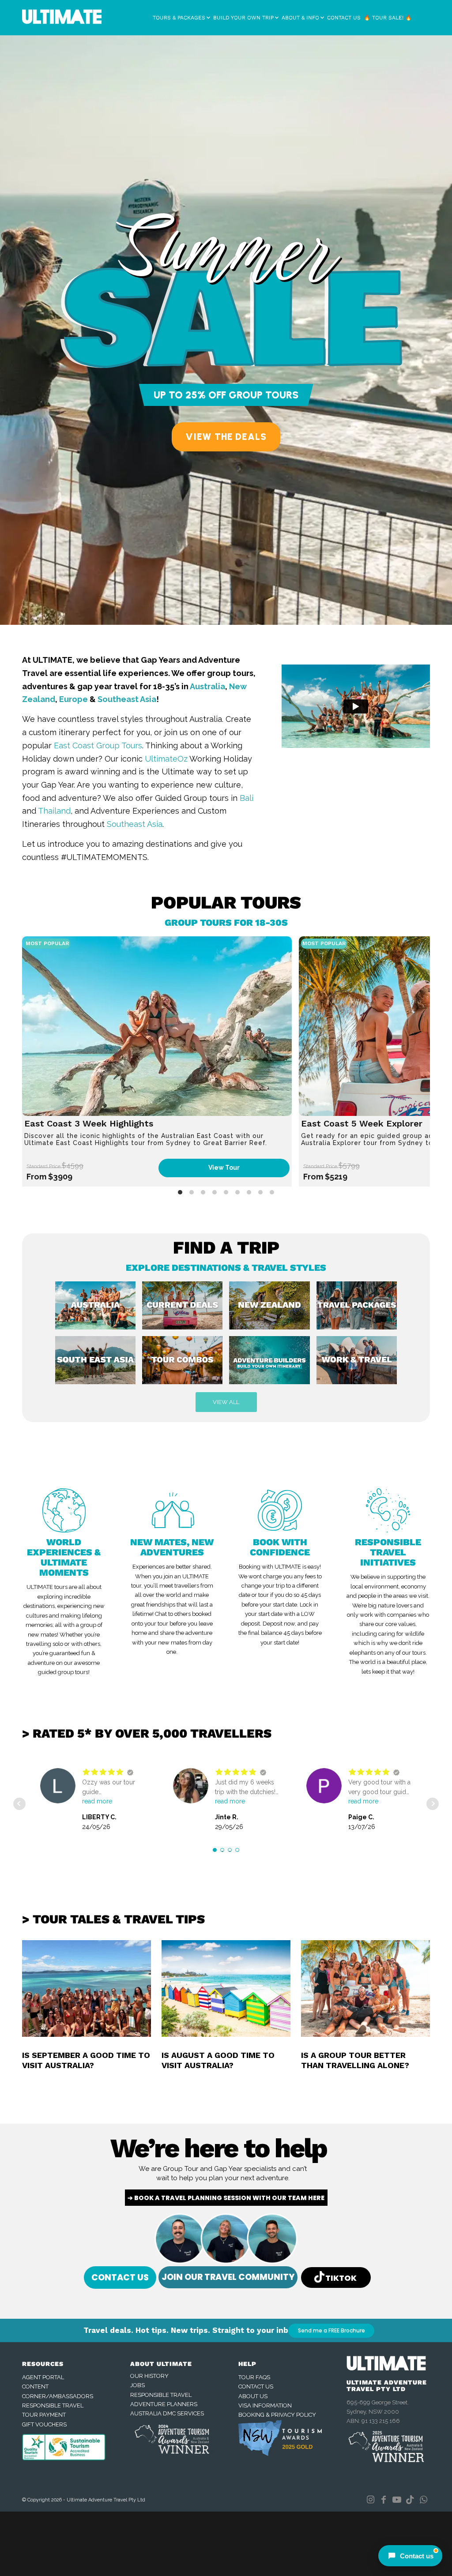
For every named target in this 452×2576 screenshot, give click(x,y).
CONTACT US (344, 18)
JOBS (137, 2385)
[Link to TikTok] (410, 2500)
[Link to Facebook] (384, 2500)
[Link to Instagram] (370, 2500)
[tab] (180, 1192)
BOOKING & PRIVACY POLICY (277, 2415)
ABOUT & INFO (300, 18)
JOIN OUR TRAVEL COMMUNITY (228, 2277)
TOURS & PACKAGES (179, 18)
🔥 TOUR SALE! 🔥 (388, 18)
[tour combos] (186, 1363)
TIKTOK (341, 2277)
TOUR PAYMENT (44, 2415)
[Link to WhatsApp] (423, 2500)
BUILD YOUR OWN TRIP (243, 18)
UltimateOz (166, 759)
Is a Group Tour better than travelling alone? (355, 2060)
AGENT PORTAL (43, 2377)
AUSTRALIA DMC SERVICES (167, 2413)
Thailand (54, 811)
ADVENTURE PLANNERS (164, 2404)
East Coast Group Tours (98, 745)
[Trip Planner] (273, 1363)
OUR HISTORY (149, 2376)
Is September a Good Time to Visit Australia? (86, 2060)
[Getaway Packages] (360, 1309)
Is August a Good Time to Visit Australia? (218, 2060)
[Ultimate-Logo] (62, 19)
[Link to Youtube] (397, 2500)
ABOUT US (253, 2396)
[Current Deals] (186, 1309)
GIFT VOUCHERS (44, 2424)
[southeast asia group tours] (99, 1363)
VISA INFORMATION (265, 2405)
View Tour (224, 1168)
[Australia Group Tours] (99, 1309)
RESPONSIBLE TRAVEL (53, 2405)
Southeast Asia (127, 699)
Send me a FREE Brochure (331, 2330)
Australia (207, 686)
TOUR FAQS (254, 2377)
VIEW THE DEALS (226, 437)
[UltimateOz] (360, 1363)
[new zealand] (273, 1309)
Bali (247, 798)
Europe (73, 699)
